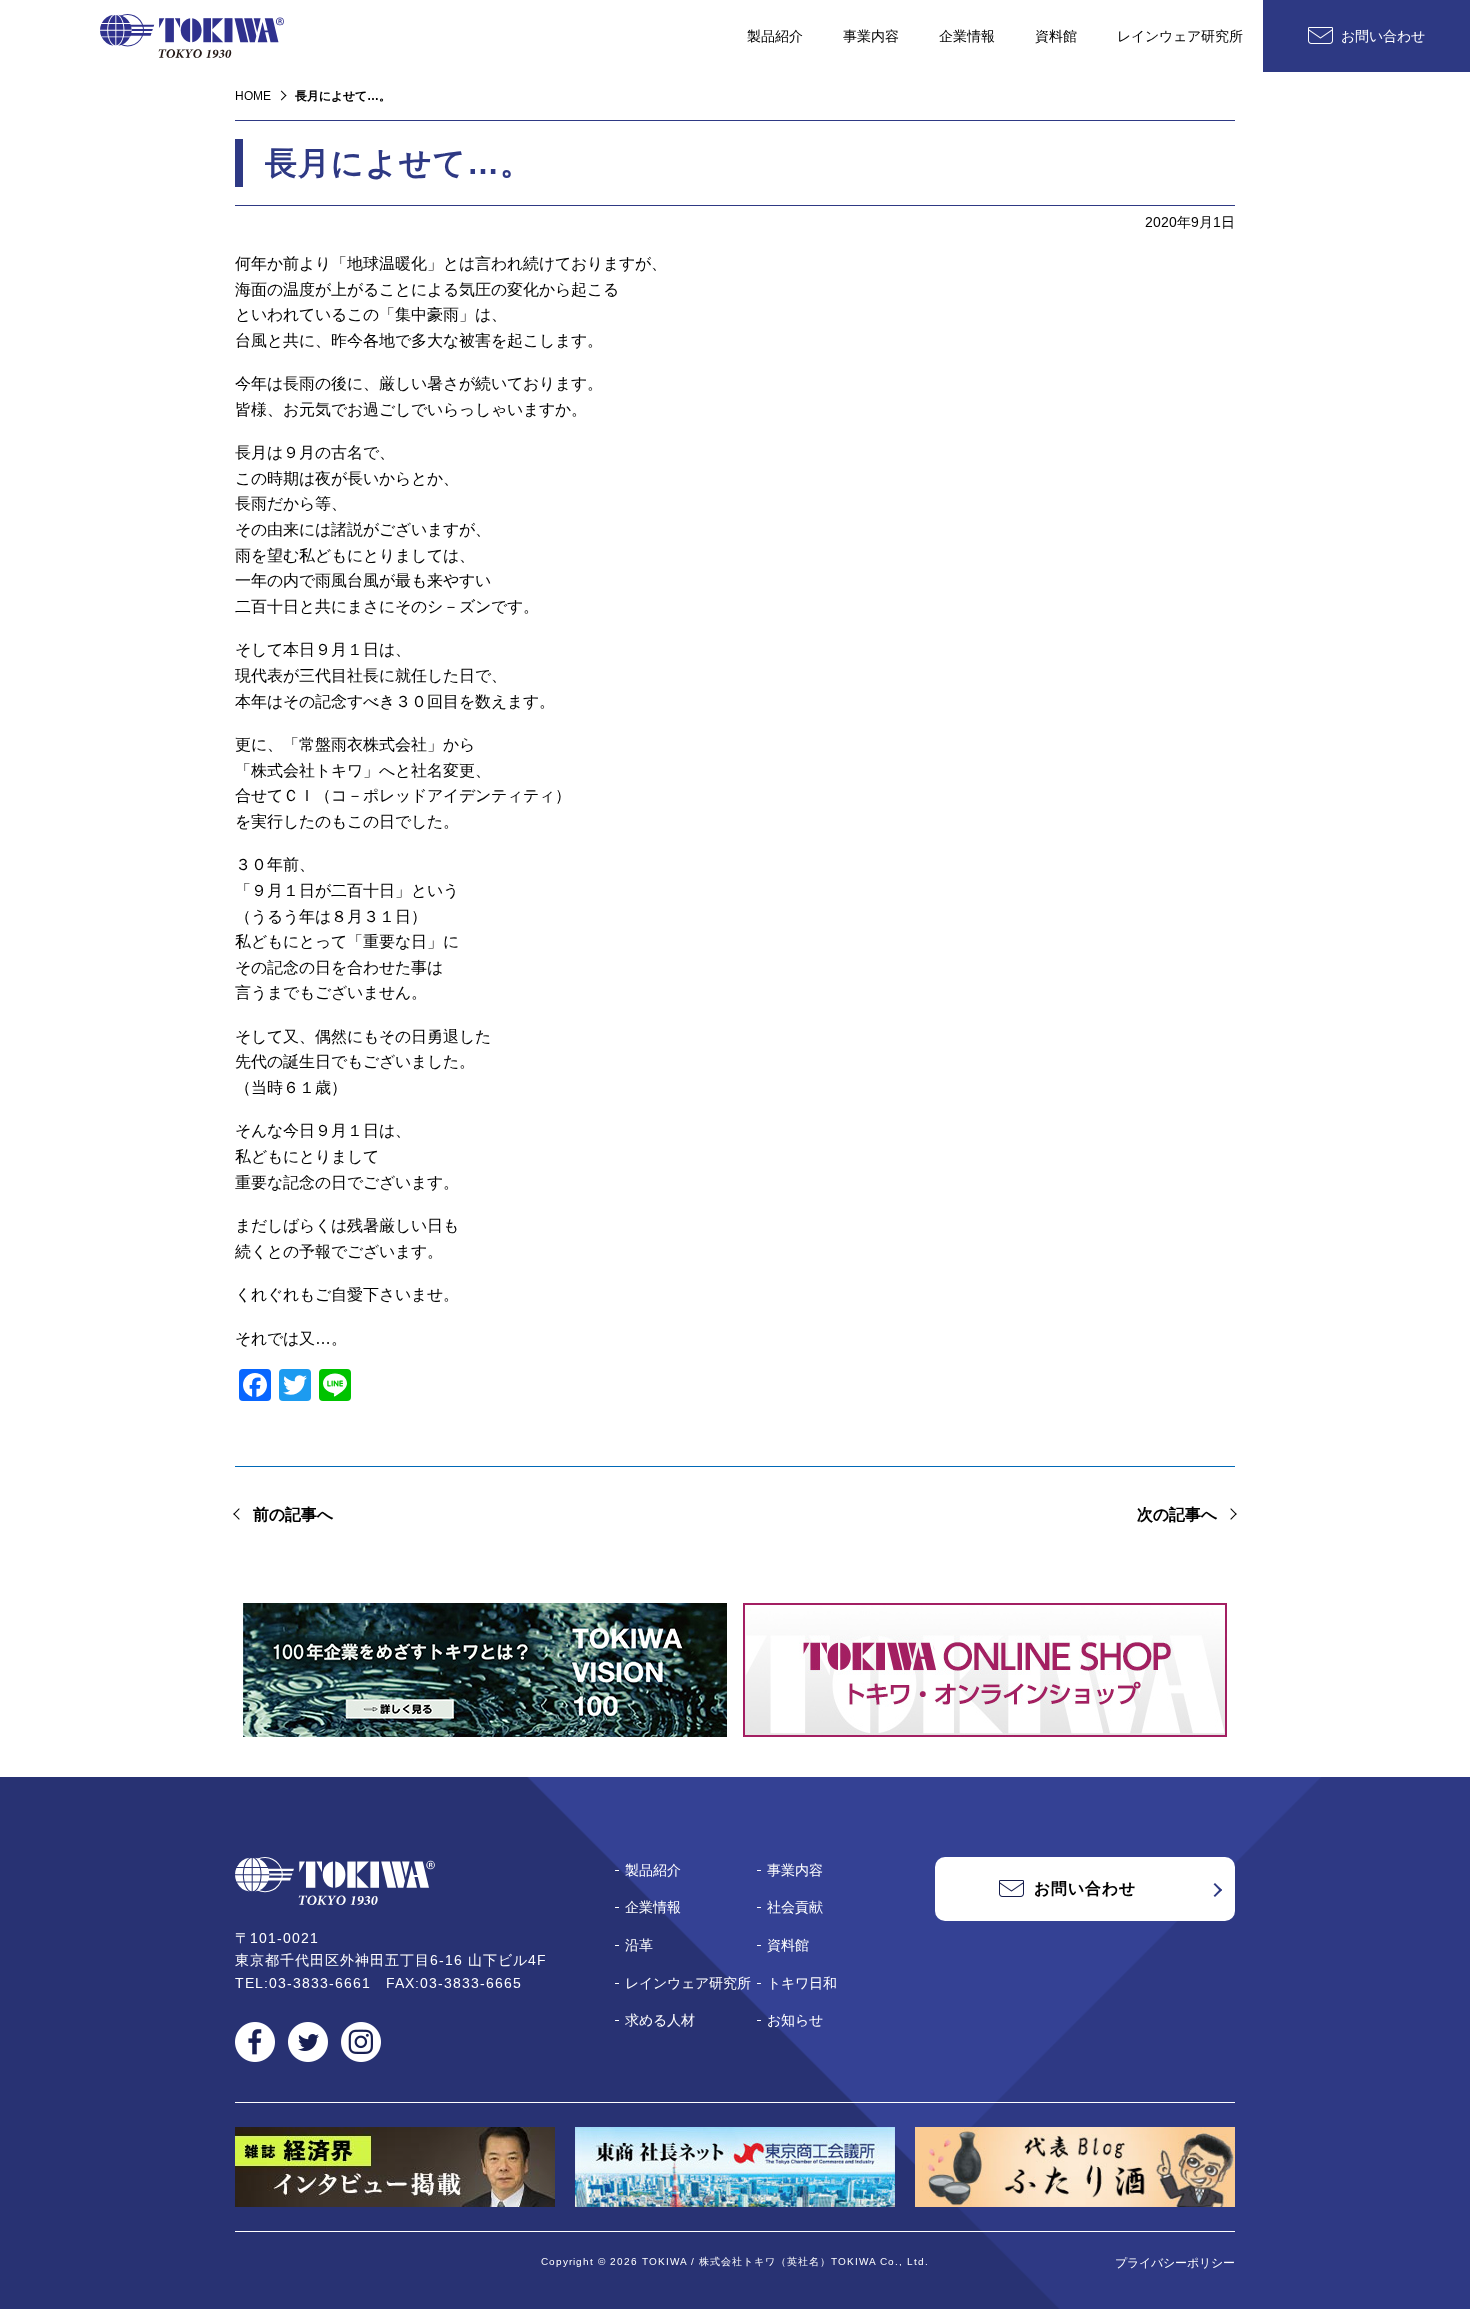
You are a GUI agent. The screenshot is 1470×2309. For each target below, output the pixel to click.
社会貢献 (795, 1907)
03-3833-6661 (320, 1983)
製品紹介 (775, 36)
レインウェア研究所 (1180, 36)
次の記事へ (1177, 1514)
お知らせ (795, 2020)
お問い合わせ (1383, 36)
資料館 (1056, 36)
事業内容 (871, 36)
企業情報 (967, 36)
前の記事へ (293, 1514)
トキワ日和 (802, 1983)
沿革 (639, 1945)
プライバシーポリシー (1175, 2263)
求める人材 (660, 2020)
